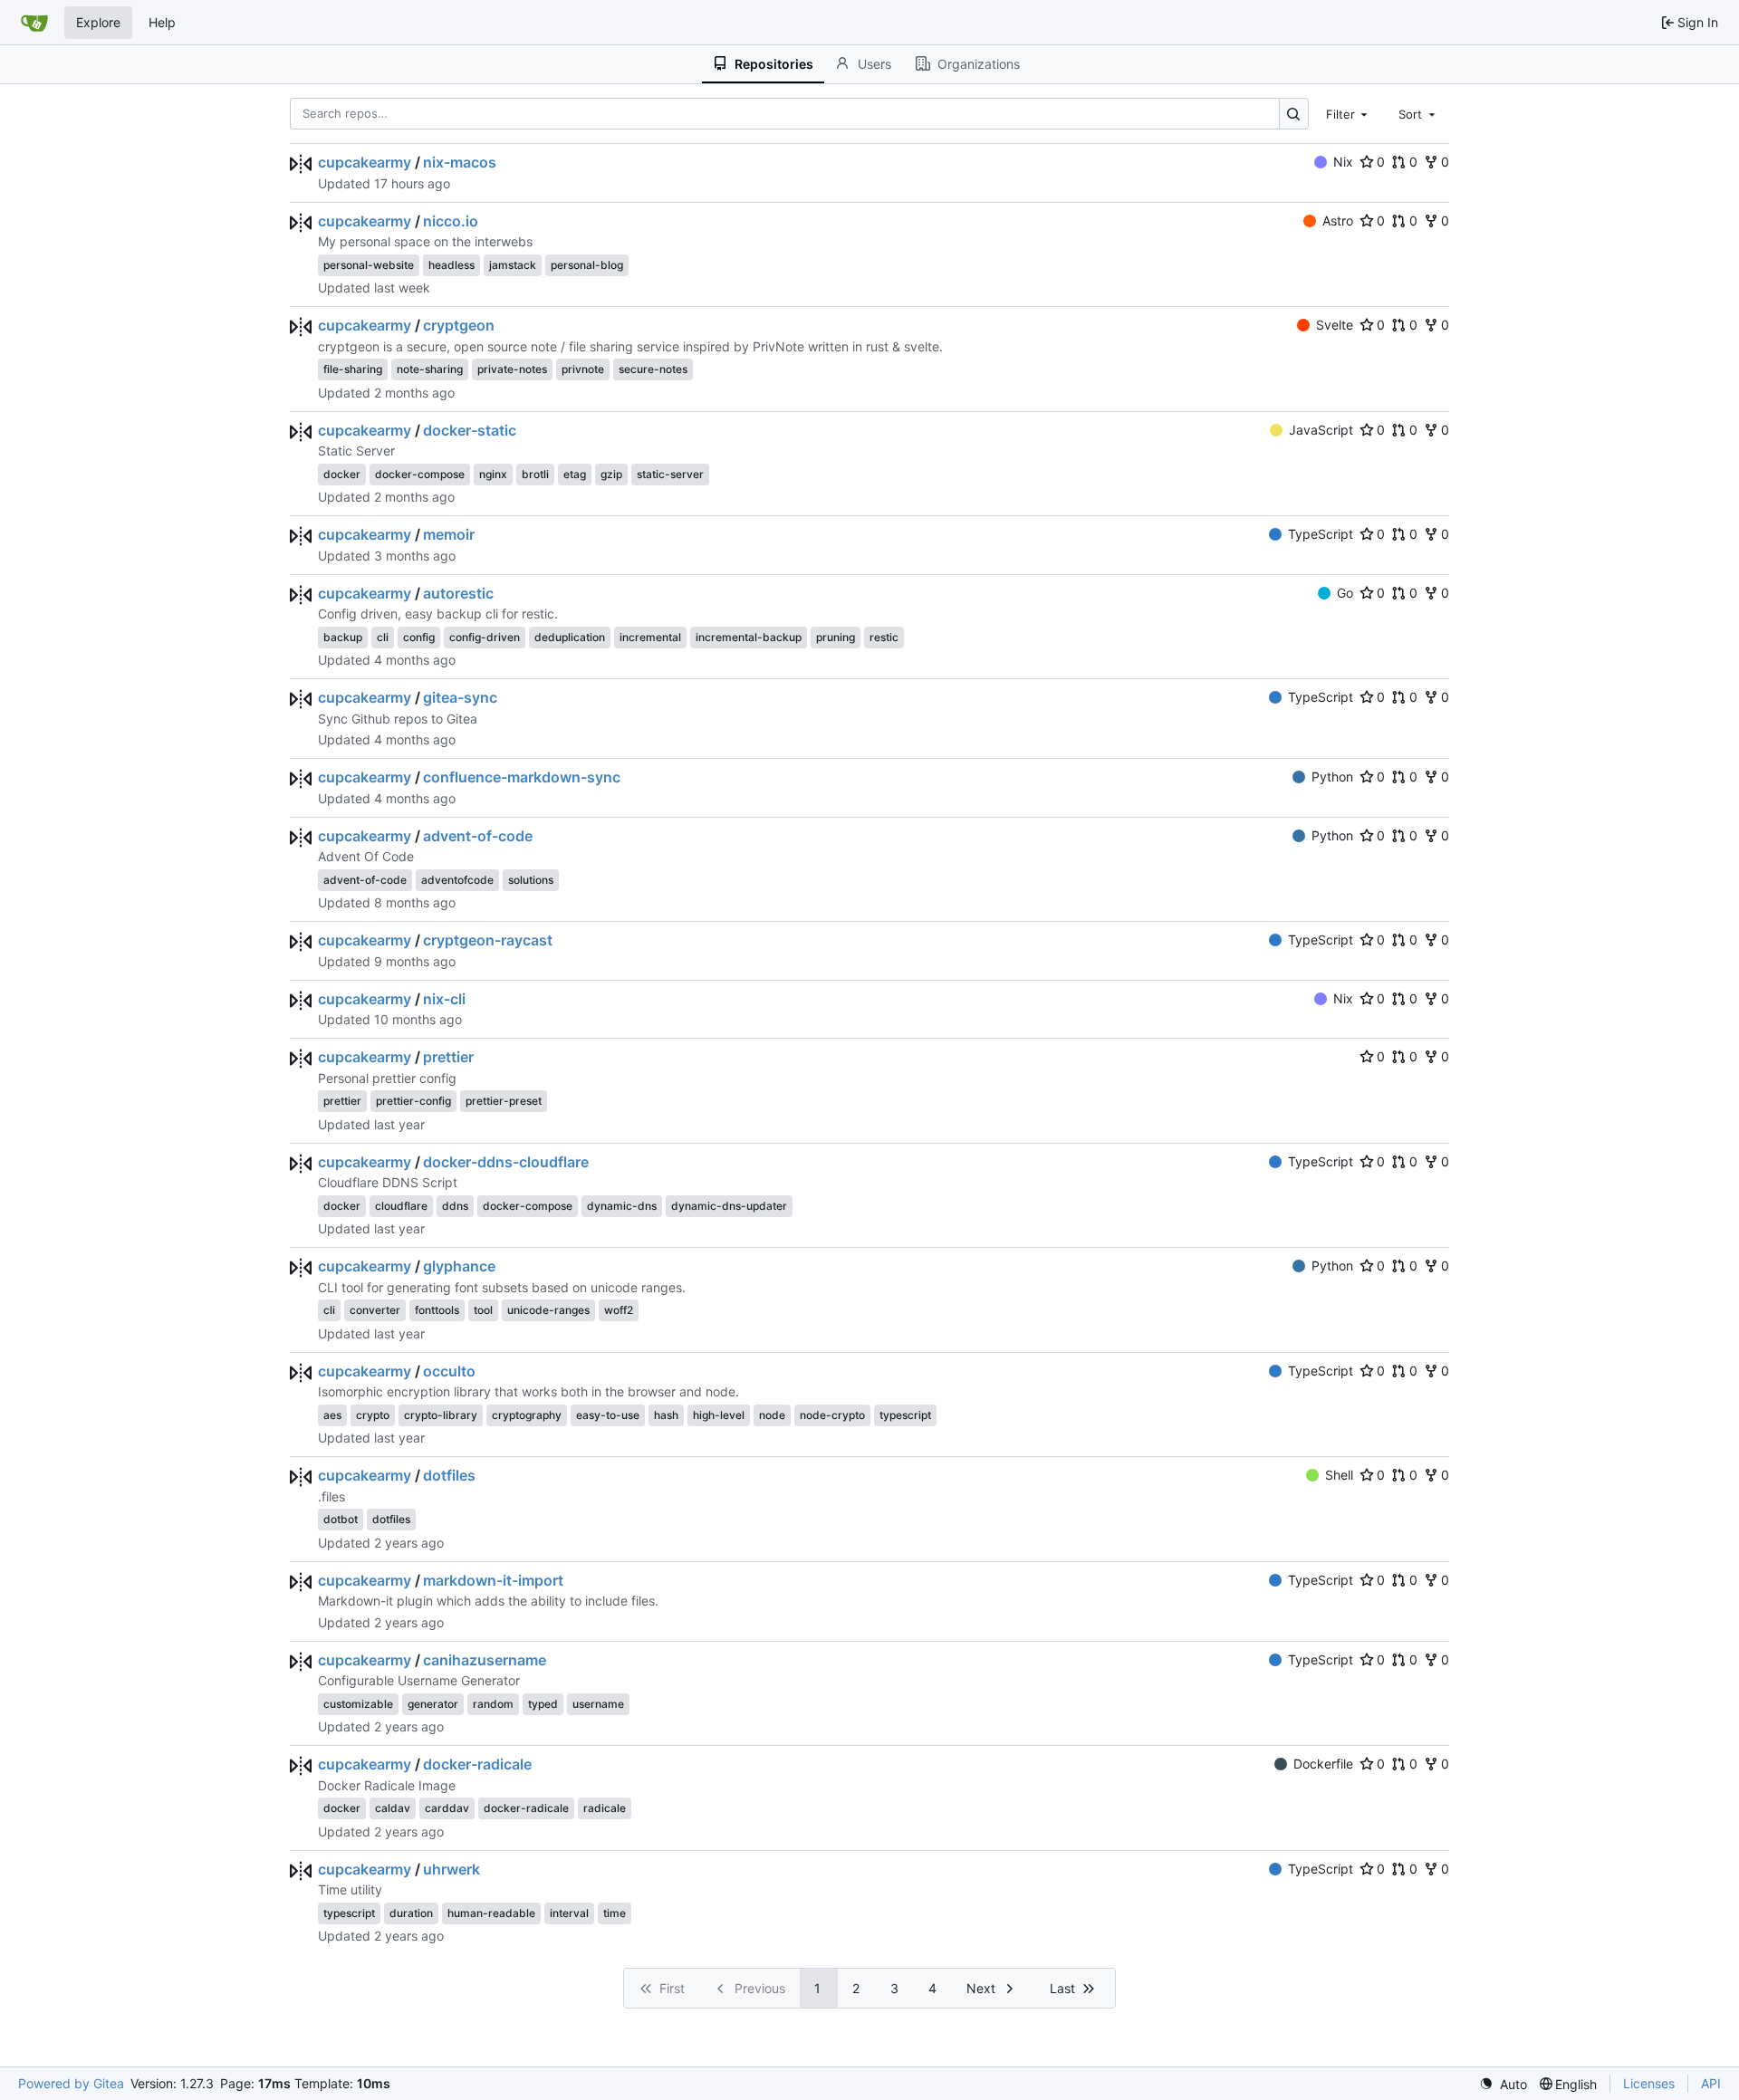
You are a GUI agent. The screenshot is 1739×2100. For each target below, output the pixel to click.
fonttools (437, 1310)
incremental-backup (749, 637)
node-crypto (832, 1415)
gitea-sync (460, 697)
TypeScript (1321, 534)
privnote (583, 369)
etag (575, 474)
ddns (455, 1206)
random (493, 1704)
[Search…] (1294, 114)
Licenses (1649, 2083)
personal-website (369, 265)
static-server (670, 474)
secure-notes (653, 369)
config (419, 637)
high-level (719, 1415)
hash (666, 1415)
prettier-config (413, 1101)
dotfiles (449, 1475)
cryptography (527, 1415)
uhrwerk (452, 1869)
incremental (650, 637)
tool (483, 1310)
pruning (836, 637)
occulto (449, 1371)
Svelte (1335, 325)
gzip (611, 474)
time (615, 1913)
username (598, 1704)
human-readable (491, 1913)
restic (884, 637)
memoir (449, 534)
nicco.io (451, 221)
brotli (535, 474)
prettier (448, 1057)
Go (1345, 593)
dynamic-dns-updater (729, 1206)
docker (342, 474)
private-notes (512, 369)
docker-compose (420, 474)
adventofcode (457, 880)
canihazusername (485, 1660)
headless (452, 265)
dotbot (341, 1519)
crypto (373, 1415)
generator (433, 1704)
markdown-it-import (493, 1580)
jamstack (513, 265)
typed (543, 1704)
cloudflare (401, 1206)
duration (411, 1913)
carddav (447, 1808)
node (772, 1415)
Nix (1343, 162)
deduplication (570, 637)
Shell (1339, 1475)
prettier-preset (504, 1101)
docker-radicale (477, 1764)
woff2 (619, 1310)
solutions (531, 880)
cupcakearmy (365, 162)
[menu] (1503, 2084)
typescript (905, 1415)
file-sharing (353, 369)
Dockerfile (1323, 1764)
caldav (393, 1808)
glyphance (459, 1266)
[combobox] (1349, 113)
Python (1332, 777)
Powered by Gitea (71, 2083)
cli (383, 637)
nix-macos (460, 162)
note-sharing (430, 369)
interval (569, 1913)
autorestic (458, 593)
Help (162, 22)
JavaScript (1321, 430)
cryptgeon (459, 325)
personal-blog (587, 265)
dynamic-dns (622, 1206)
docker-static (470, 430)
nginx (493, 474)
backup (343, 637)
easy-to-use (608, 1415)
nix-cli (444, 999)
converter (375, 1310)
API (1711, 2083)
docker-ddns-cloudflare (506, 1162)
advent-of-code (478, 836)
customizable (358, 1704)
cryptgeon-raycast (488, 940)
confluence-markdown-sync (522, 777)
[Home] (34, 23)
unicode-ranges (548, 1310)
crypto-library (441, 1415)
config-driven (485, 637)
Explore (98, 22)
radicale (605, 1808)
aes (332, 1415)
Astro (1338, 221)
